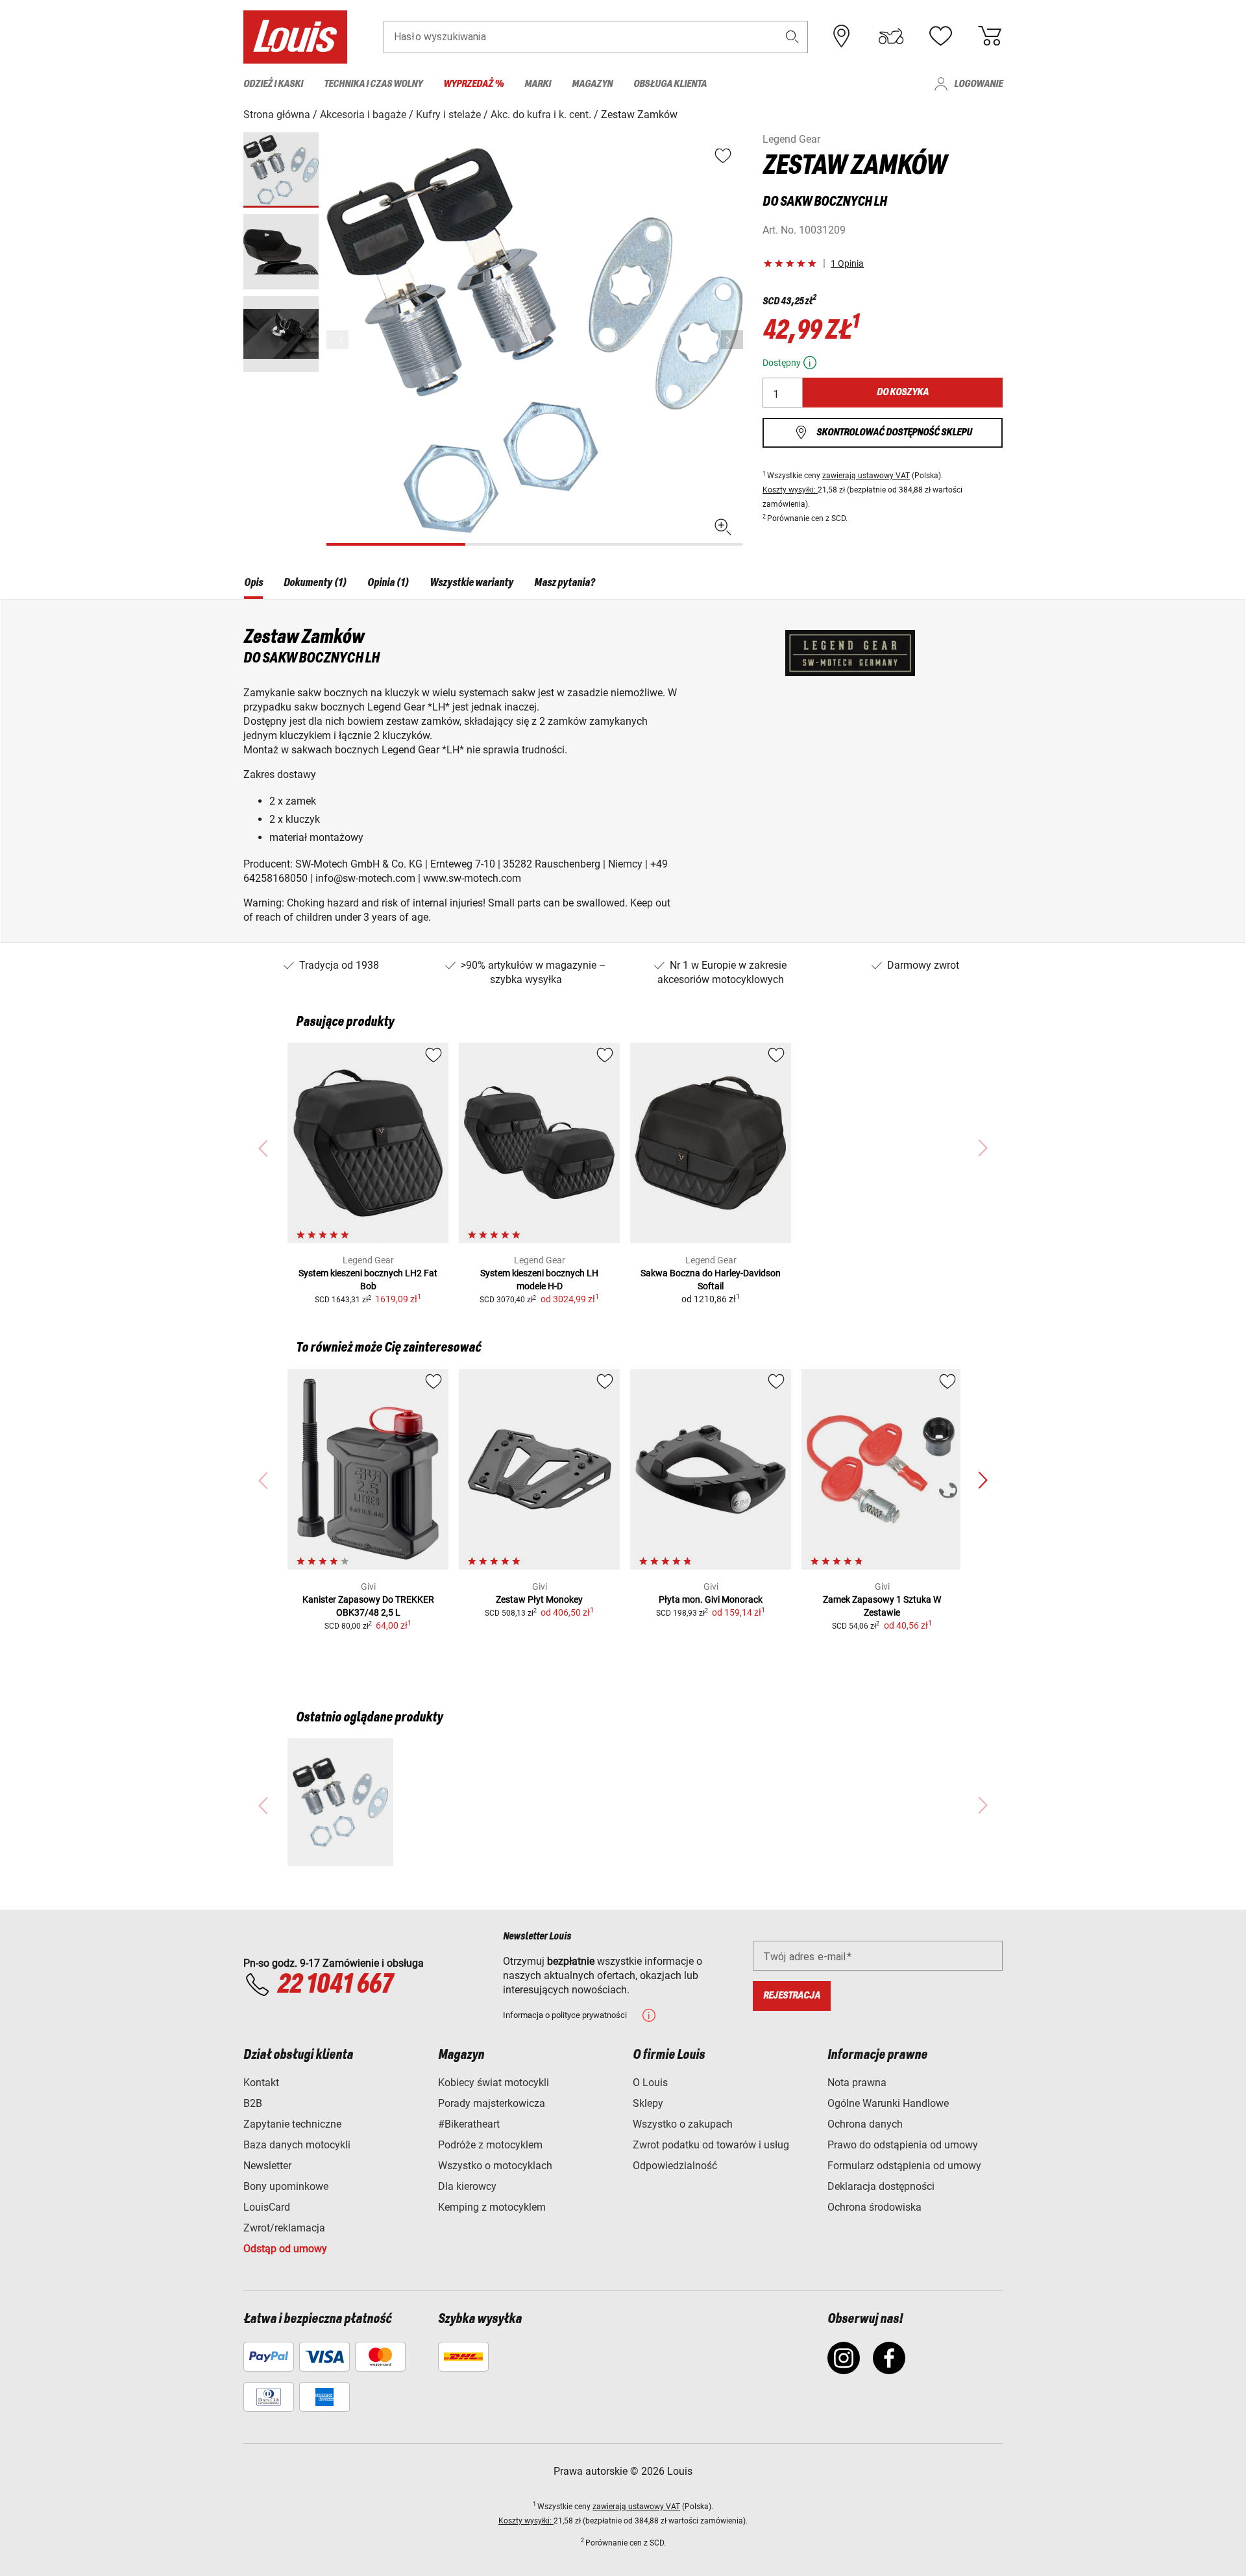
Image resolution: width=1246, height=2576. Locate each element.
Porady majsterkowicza (492, 2103)
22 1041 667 (335, 1985)
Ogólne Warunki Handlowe (888, 2103)
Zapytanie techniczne (292, 2124)
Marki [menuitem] (538, 84)
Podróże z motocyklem (490, 2145)
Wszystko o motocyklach (495, 2166)
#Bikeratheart (469, 2124)
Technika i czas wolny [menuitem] (373, 84)
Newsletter (267, 2166)
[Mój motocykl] (891, 36)
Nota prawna (857, 2083)
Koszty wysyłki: (790, 490)
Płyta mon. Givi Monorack (711, 1599)
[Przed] (732, 340)
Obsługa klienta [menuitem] (670, 84)
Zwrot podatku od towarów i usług (711, 2145)
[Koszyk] (990, 36)
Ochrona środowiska (874, 2207)
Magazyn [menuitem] (592, 84)
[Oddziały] (842, 36)
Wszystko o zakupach (683, 2124)
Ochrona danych (865, 2124)
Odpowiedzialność (675, 2166)
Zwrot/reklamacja (284, 2228)
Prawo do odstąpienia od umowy (903, 2145)
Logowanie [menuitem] (978, 84)
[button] (792, 37)
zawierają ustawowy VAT (866, 476)
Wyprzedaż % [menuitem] (473, 84)
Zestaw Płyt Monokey (539, 1599)
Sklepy (648, 2103)
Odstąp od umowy (285, 2249)
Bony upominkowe (286, 2186)
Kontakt (261, 2083)
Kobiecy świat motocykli (494, 2083)
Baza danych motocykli (297, 2145)
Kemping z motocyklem (492, 2207)
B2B (253, 2103)
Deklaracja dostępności (881, 2186)
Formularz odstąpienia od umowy (904, 2166)
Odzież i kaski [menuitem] (273, 84)
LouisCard (267, 2207)
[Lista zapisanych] (940, 36)
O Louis (650, 2083)
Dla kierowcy (467, 2186)
